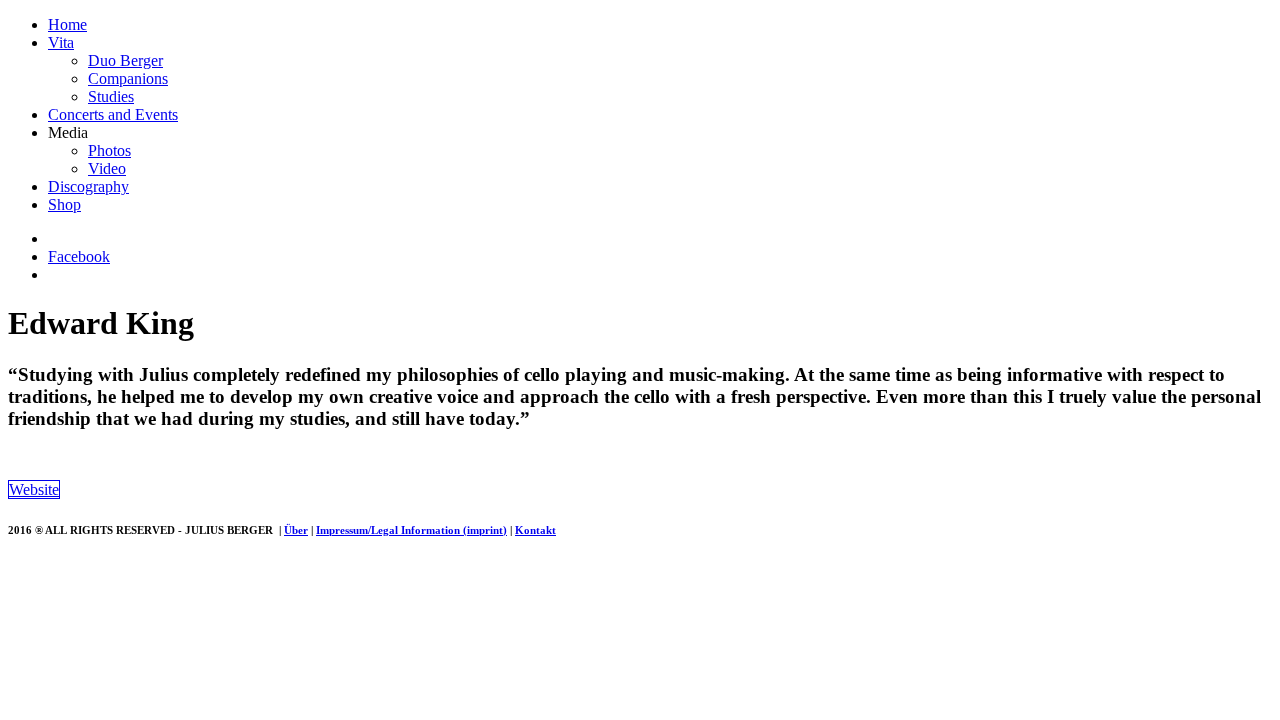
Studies (111, 96)
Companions (128, 78)
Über (296, 530)
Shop (64, 204)
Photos (109, 150)
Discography (88, 186)
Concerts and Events (113, 114)
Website (34, 489)
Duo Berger (125, 60)
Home (67, 24)
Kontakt (535, 530)
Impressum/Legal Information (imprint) (411, 530)
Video (107, 168)
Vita (61, 42)
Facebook (79, 256)
